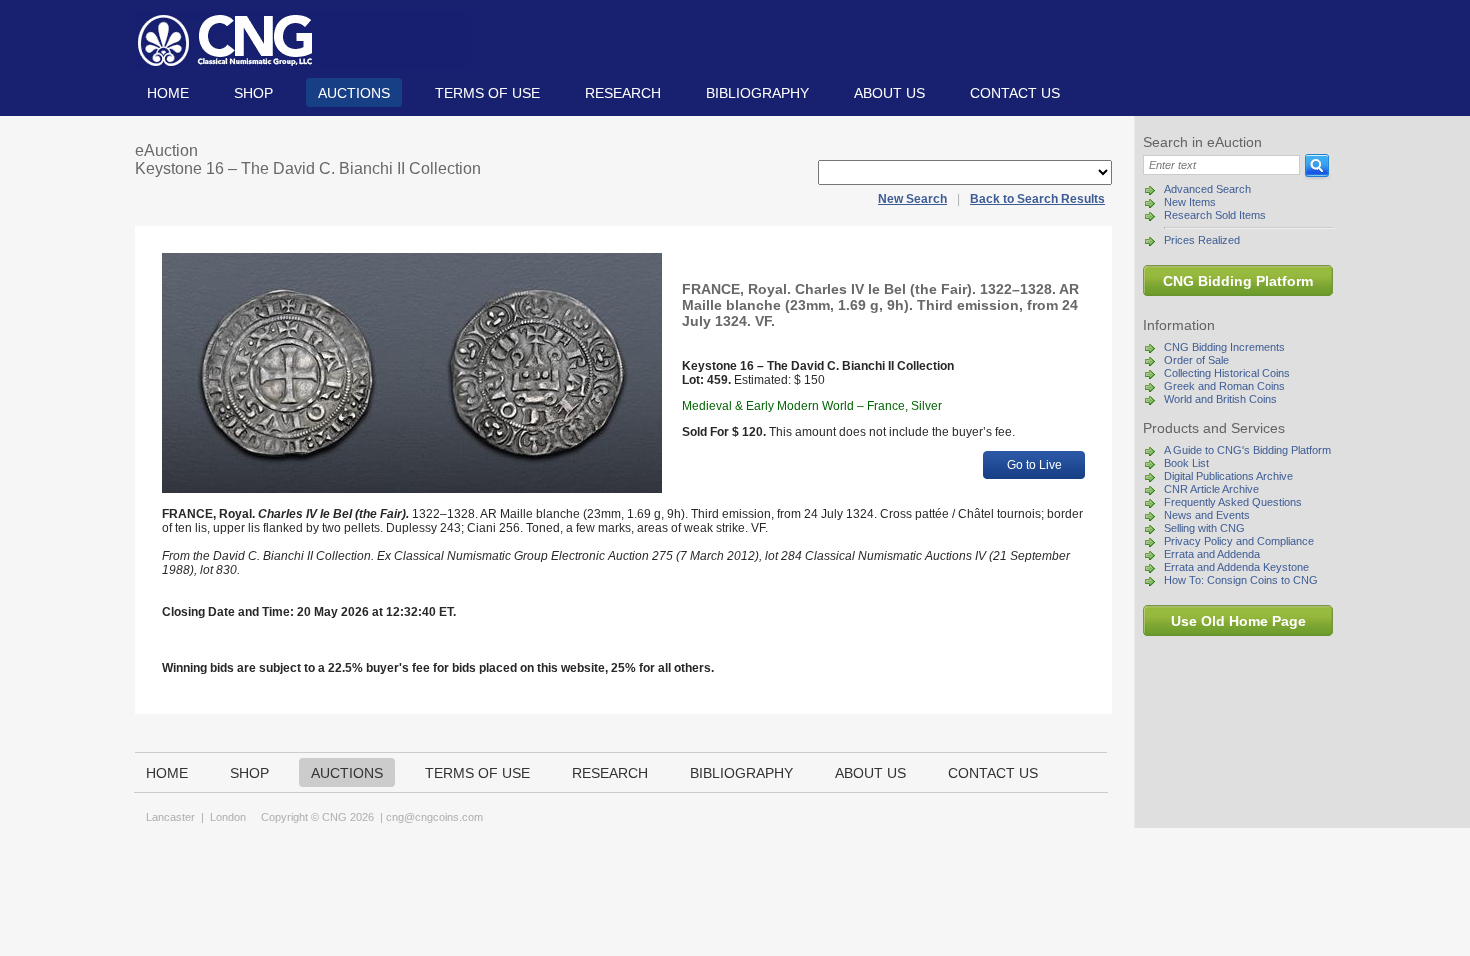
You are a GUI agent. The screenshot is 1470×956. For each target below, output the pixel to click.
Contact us (1015, 93)
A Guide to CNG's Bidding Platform (1247, 450)
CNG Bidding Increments (1224, 347)
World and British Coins (1220, 399)
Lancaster (170, 817)
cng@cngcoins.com (434, 817)
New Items (1190, 202)
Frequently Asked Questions (1233, 502)
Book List (1186, 463)
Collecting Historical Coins (1227, 373)
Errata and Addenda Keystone (1236, 567)
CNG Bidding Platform (1238, 281)
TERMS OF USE (487, 93)
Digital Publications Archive (1228, 476)
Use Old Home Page (1238, 621)
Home (168, 93)
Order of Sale (1196, 360)
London (228, 817)
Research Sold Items (1215, 215)
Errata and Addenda (1212, 554)
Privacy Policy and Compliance (1239, 541)
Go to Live (1034, 465)
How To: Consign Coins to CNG (1241, 580)
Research (623, 93)
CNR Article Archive (1211, 489)
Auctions (354, 93)
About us (889, 93)
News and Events (1207, 515)
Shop (253, 93)
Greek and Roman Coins (1224, 386)
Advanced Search (1207, 189)
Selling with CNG (1204, 528)
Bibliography (757, 93)
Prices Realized (1202, 240)
